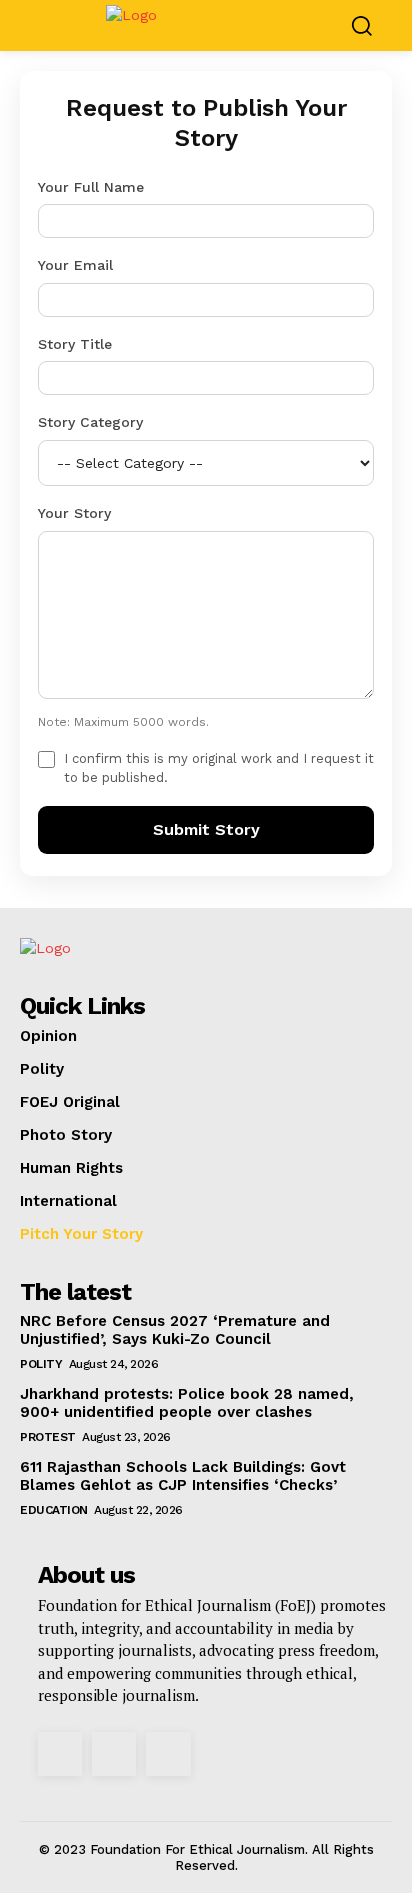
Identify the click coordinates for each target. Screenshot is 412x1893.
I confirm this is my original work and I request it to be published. (219, 768)
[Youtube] (168, 1754)
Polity (41, 1364)
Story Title (75, 344)
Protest (48, 1437)
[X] (114, 1754)
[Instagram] (60, 1754)
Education (54, 1510)
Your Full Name (91, 187)
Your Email (75, 265)
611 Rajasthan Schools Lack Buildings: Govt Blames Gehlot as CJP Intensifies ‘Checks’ (183, 1476)
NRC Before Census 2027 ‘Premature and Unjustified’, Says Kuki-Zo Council (175, 1330)
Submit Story (206, 829)
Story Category (90, 422)
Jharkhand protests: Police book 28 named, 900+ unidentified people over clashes (187, 1403)
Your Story (74, 513)
